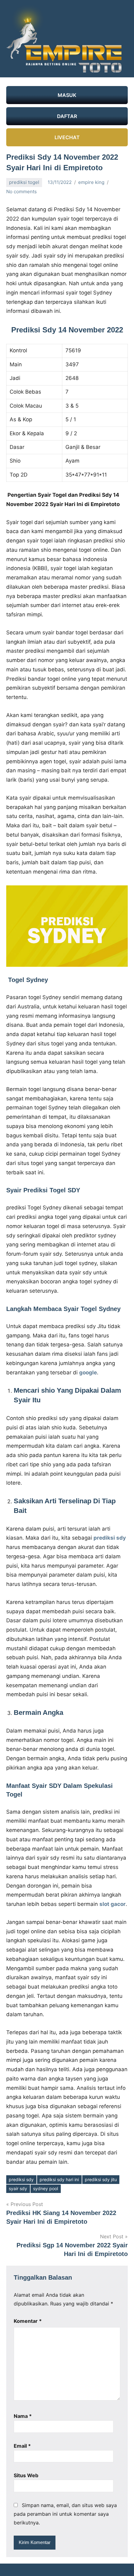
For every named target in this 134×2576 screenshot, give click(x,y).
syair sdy (18, 2188)
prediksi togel (24, 182)
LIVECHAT (67, 137)
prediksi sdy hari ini (59, 2179)
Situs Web (26, 2475)
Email (22, 2446)
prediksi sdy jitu (101, 2179)
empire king (91, 182)
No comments (22, 192)
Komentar (28, 2321)
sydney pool (45, 2188)
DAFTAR (67, 116)
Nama (23, 2416)
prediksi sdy (21, 2179)
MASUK (67, 95)
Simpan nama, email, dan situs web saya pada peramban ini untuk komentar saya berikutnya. (65, 2514)
